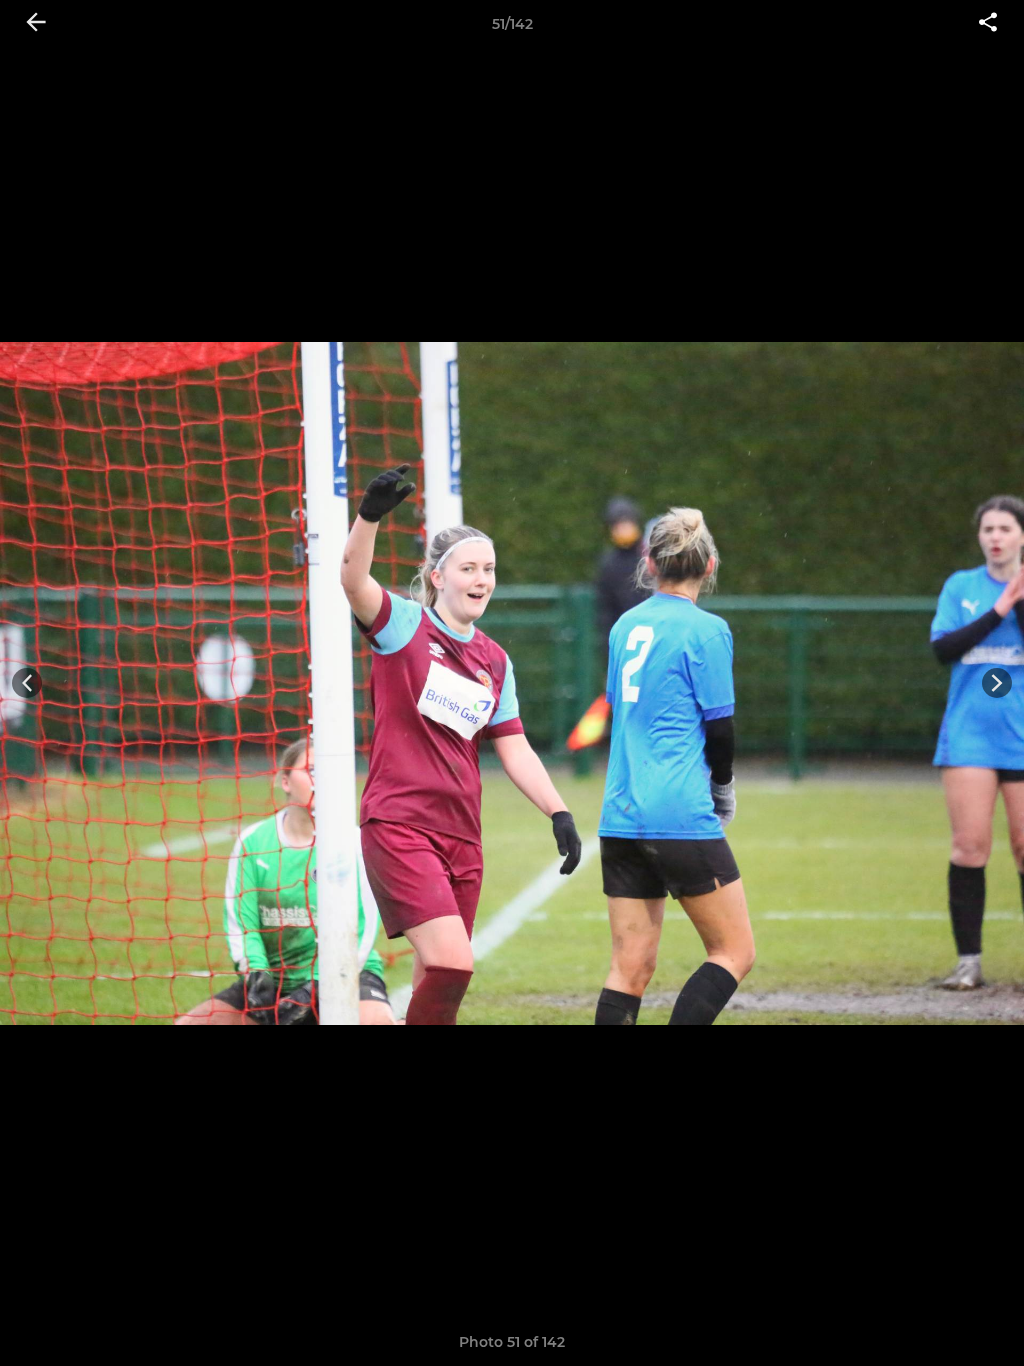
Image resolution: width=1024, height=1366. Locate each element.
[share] (988, 24)
